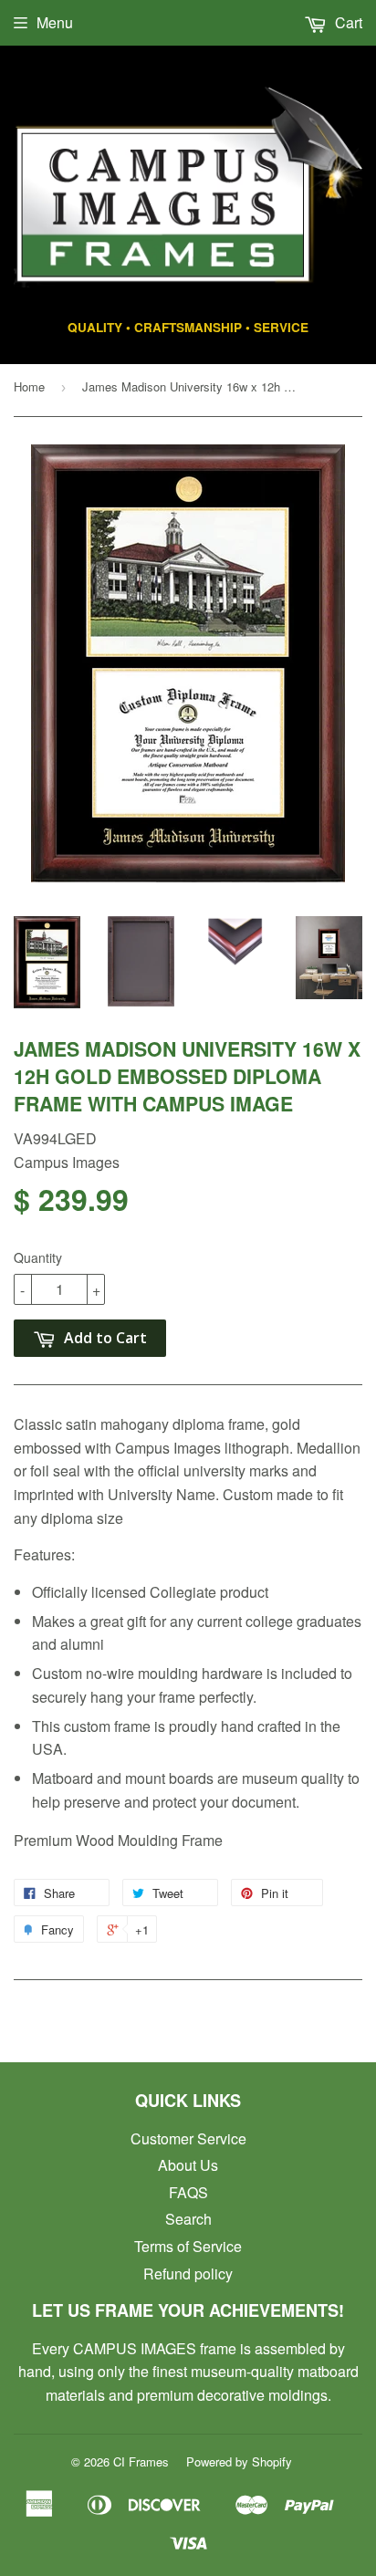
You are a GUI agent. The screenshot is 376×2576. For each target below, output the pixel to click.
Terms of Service (188, 2246)
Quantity (38, 1257)
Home (29, 386)
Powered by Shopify (239, 2461)
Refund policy (188, 2274)
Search (188, 2219)
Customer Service (188, 2138)
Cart (347, 22)
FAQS (188, 2192)
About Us (188, 2165)
